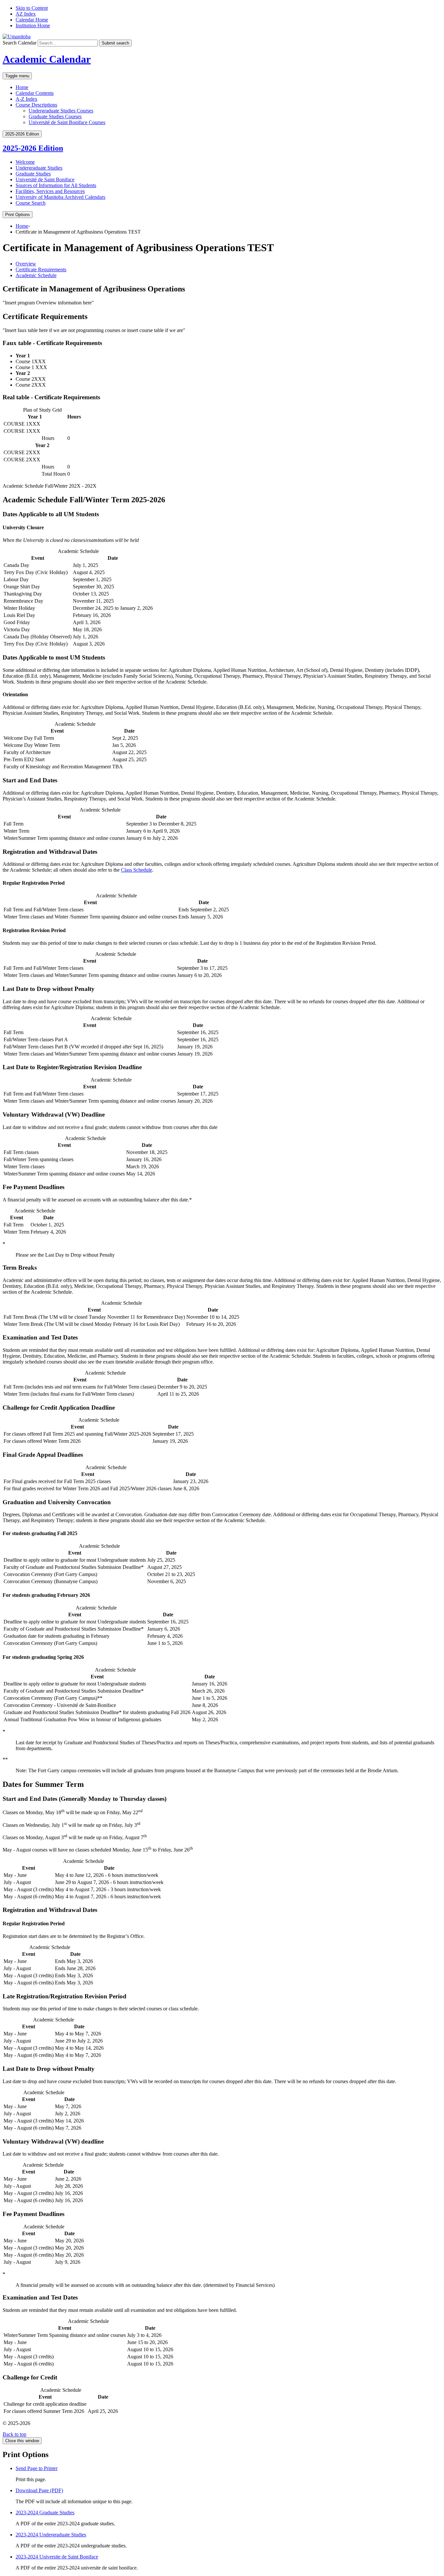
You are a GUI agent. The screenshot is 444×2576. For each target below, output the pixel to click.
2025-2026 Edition (33, 148)
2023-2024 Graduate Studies (45, 2512)
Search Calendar (20, 43)
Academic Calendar (47, 59)
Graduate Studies (33, 174)
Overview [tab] (26, 264)
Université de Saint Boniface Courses (67, 122)
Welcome (25, 162)
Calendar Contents (35, 93)
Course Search (31, 203)
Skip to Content (32, 8)
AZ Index (26, 14)
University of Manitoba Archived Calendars (60, 197)
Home (22, 87)
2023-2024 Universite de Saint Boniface (57, 2557)
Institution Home (33, 26)
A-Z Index (26, 99)
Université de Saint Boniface (45, 179)
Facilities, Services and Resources (50, 191)
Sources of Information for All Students (56, 185)
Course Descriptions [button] (36, 105)
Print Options (18, 215)
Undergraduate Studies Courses (61, 111)
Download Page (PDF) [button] (39, 2490)
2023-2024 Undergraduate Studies (51, 2535)
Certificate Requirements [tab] (41, 269)
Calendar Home (32, 20)
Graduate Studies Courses (55, 116)
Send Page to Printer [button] (37, 2468)
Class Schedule (137, 870)
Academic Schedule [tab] (36, 275)
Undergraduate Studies (39, 168)
